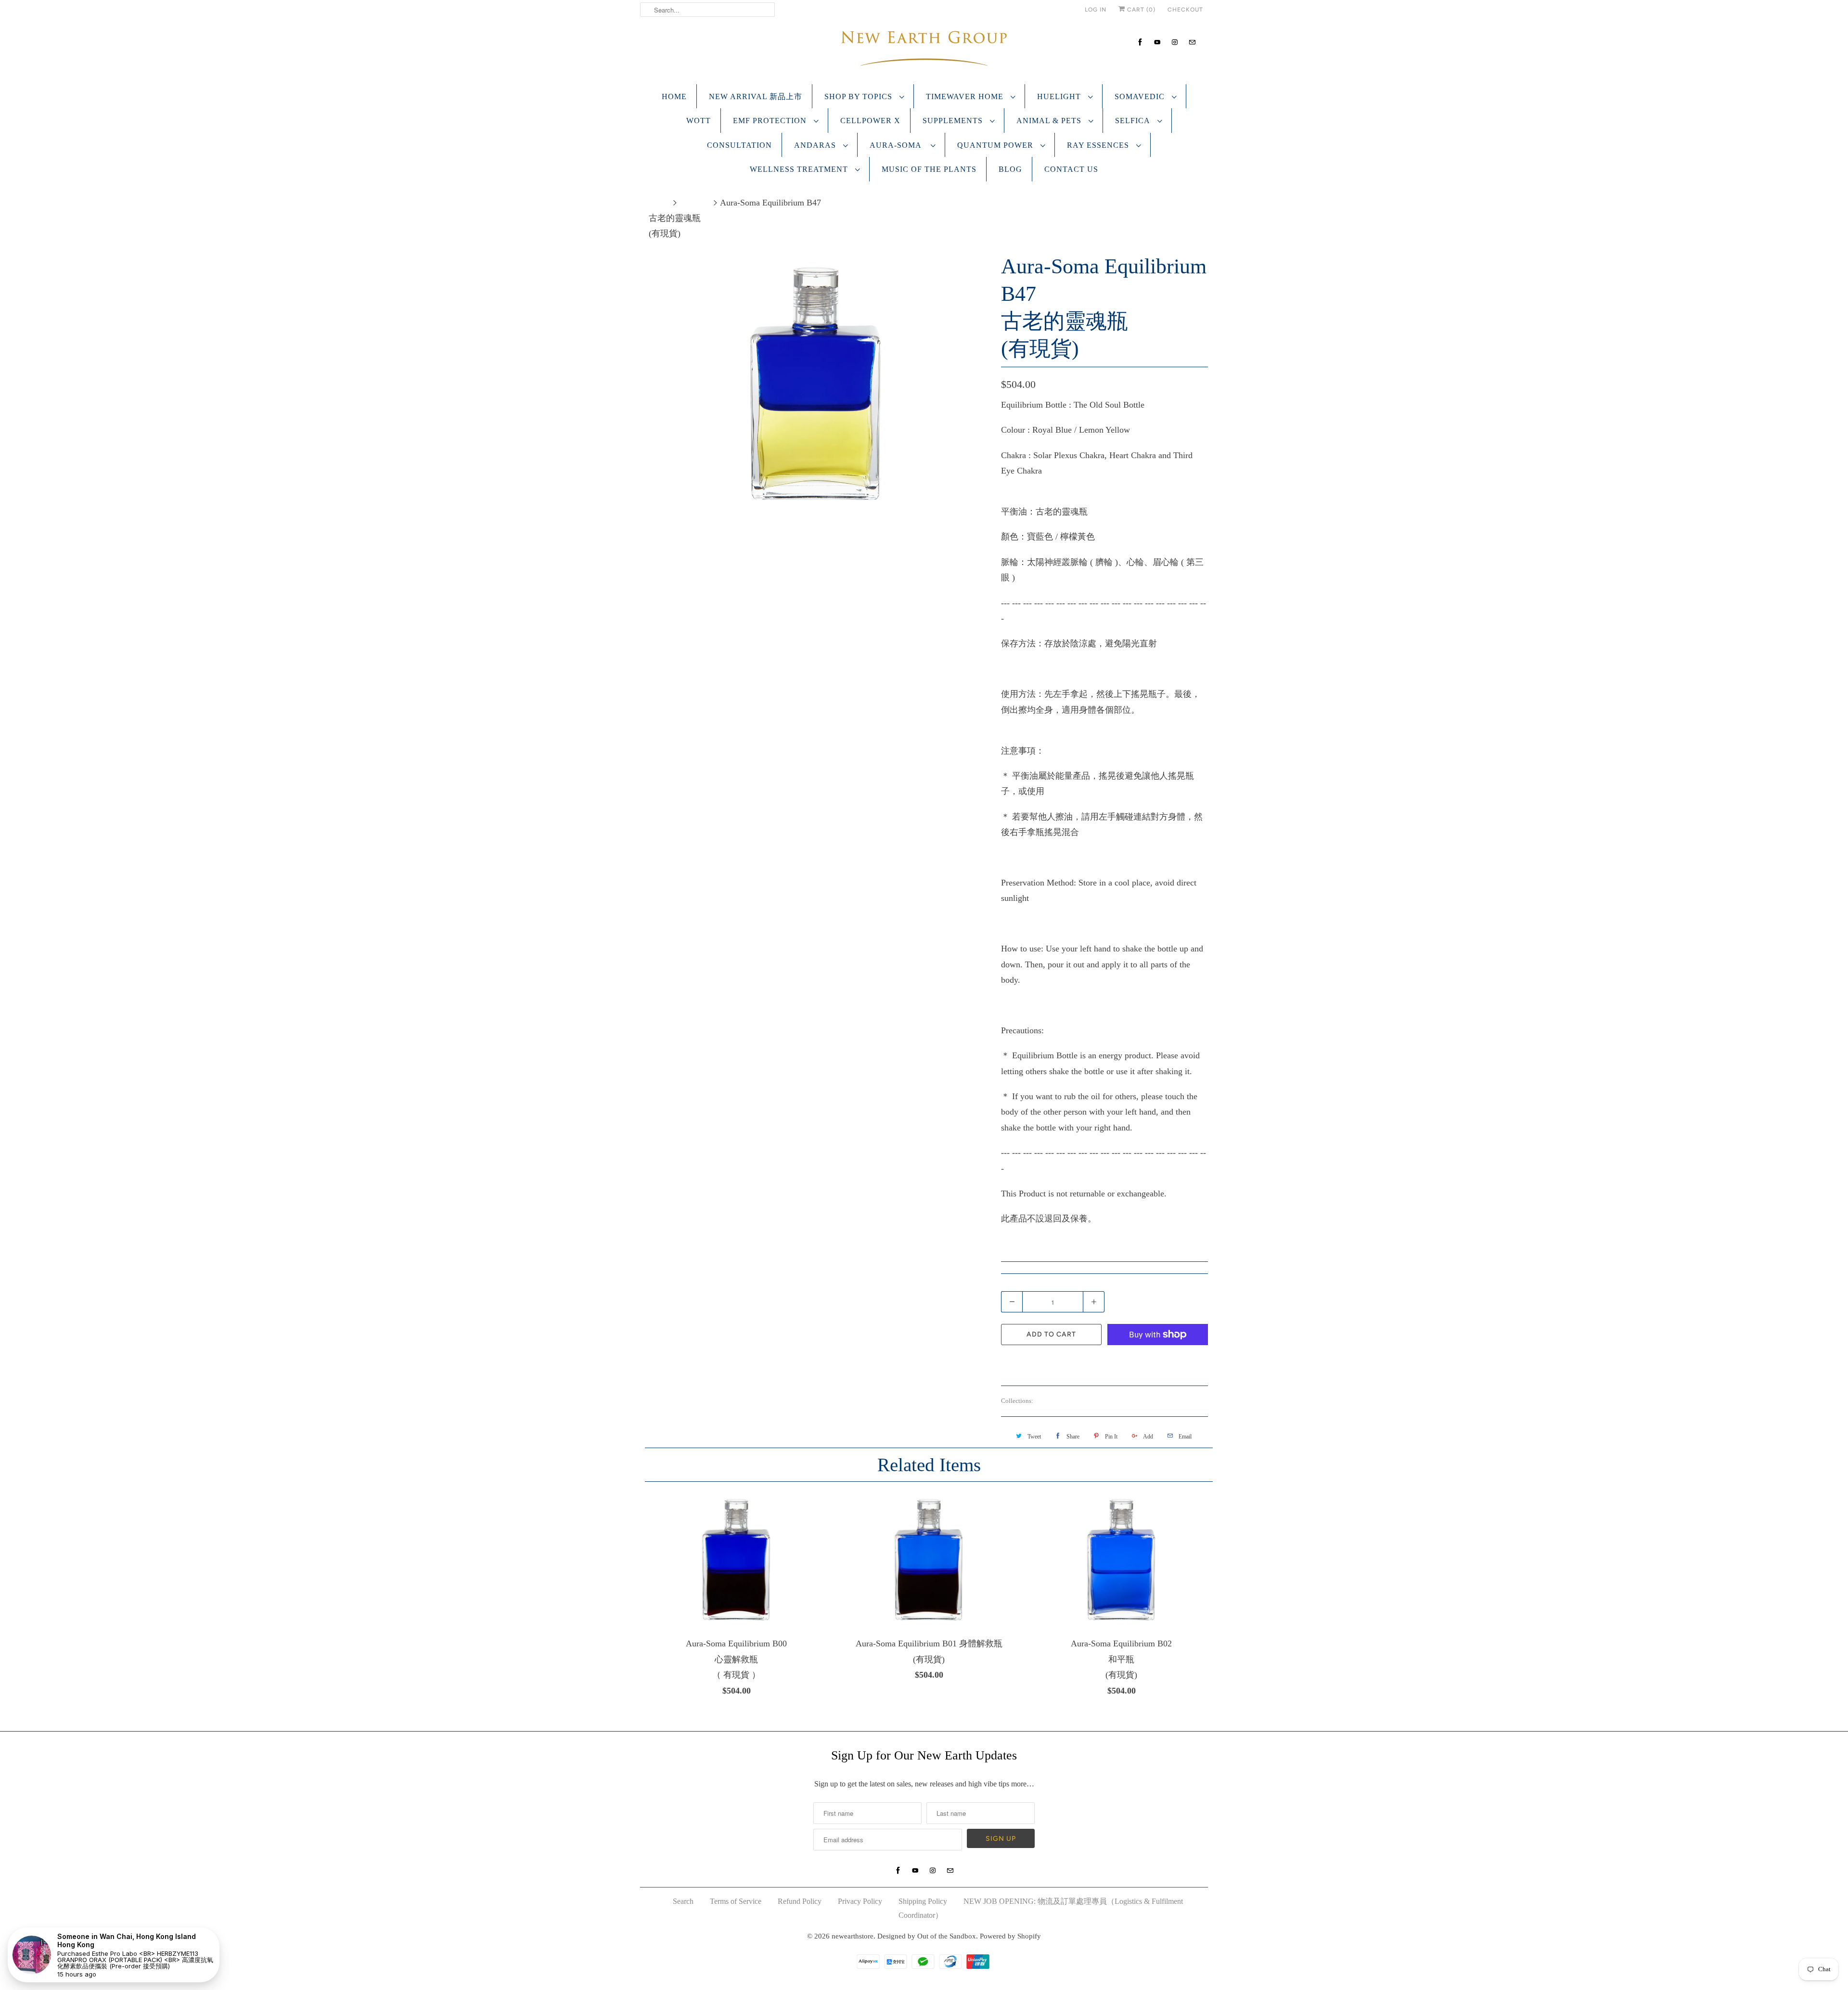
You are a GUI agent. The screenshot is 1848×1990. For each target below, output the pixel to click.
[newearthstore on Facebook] (1140, 42)
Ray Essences (1099, 145)
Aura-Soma (898, 145)
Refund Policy (800, 1901)
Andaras (816, 145)
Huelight (1060, 96)
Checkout (1185, 10)
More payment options (1158, 1361)
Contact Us (1071, 169)
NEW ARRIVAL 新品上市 (756, 96)
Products (695, 203)
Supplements (954, 121)
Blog (1010, 169)
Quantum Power (996, 145)
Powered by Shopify (1010, 1936)
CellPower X (870, 121)
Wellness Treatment (800, 169)
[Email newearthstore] (1192, 42)
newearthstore (853, 1936)
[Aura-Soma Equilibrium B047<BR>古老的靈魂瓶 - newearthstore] (816, 384)
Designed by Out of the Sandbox (927, 1936)
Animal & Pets (1050, 121)
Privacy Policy (860, 1901)
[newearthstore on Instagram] (1175, 42)
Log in (1096, 10)
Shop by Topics (860, 96)
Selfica (1134, 121)
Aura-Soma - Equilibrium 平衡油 (1097, 1401)
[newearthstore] (924, 51)
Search (683, 1901)
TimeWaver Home (966, 96)
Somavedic (1141, 96)
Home (674, 96)
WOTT (699, 121)
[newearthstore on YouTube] (1157, 42)
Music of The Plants (929, 169)
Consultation (739, 145)
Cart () (1140, 10)
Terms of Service (736, 1901)
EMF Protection (771, 121)
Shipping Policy (923, 1901)
